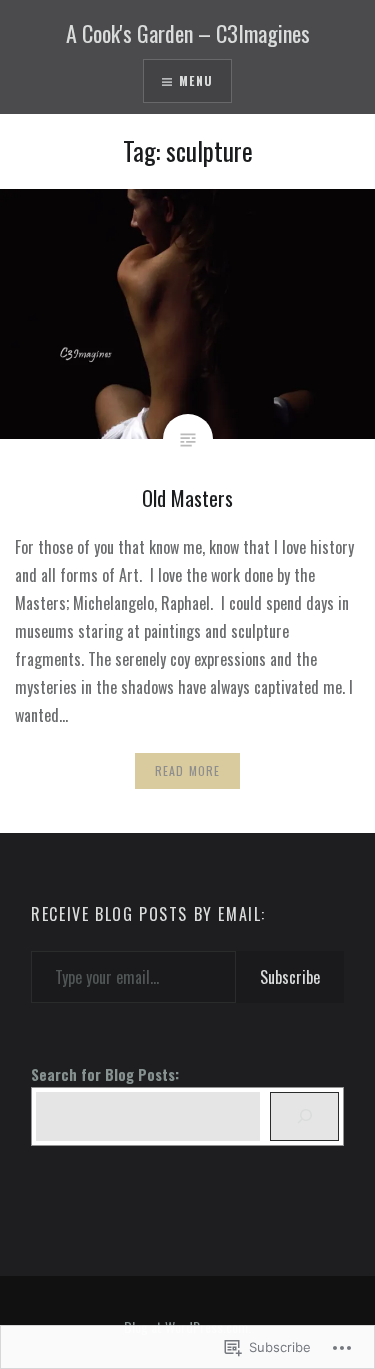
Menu (196, 80)
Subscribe (290, 977)
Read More (188, 770)
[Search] (304, 1116)
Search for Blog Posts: (105, 1074)
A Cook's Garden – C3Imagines (188, 33)
